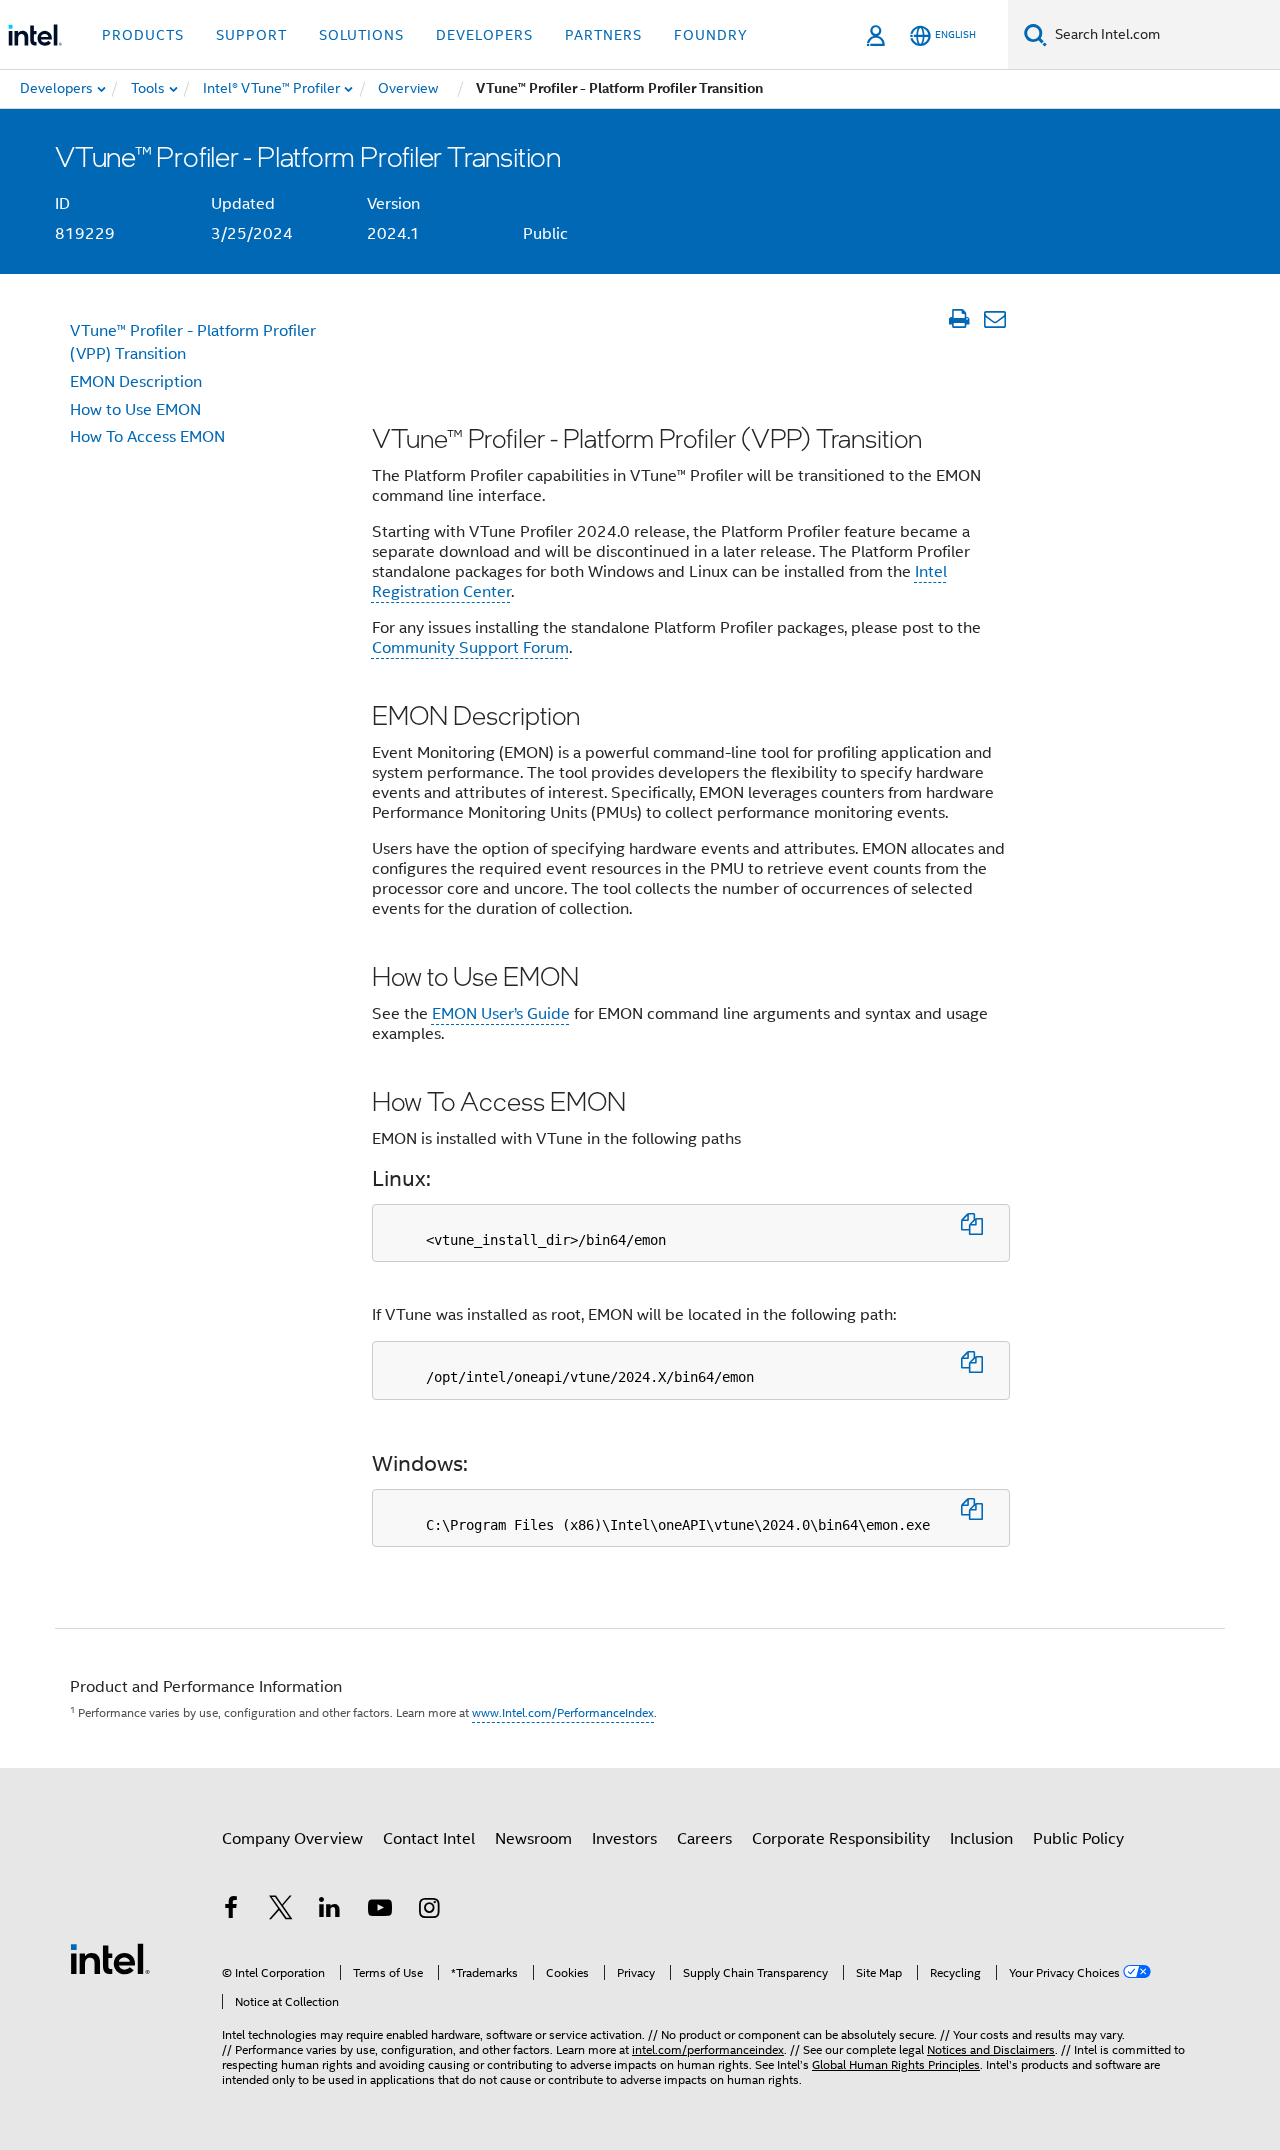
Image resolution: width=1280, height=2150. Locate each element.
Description (136, 382)
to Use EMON (135, 410)
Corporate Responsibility (841, 1839)
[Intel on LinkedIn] (330, 1911)
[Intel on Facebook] (231, 1911)
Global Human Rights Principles (896, 2064)
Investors (624, 1839)
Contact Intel (429, 1839)
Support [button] (251, 35)
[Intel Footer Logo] (110, 1958)
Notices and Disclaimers (991, 2049)
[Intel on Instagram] (429, 1911)
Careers (704, 1839)
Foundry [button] (711, 35)
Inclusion (981, 1839)
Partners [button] (603, 35)
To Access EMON (147, 437)
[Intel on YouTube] (380, 1911)
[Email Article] (994, 319)
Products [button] (143, 35)
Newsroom (533, 1839)
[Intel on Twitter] (281, 1911)
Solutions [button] (361, 35)
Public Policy (1078, 1839)
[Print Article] (958, 319)
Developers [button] (484, 35)
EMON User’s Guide (501, 1014)
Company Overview (292, 1839)
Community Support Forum (470, 648)
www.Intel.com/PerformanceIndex (563, 1712)
